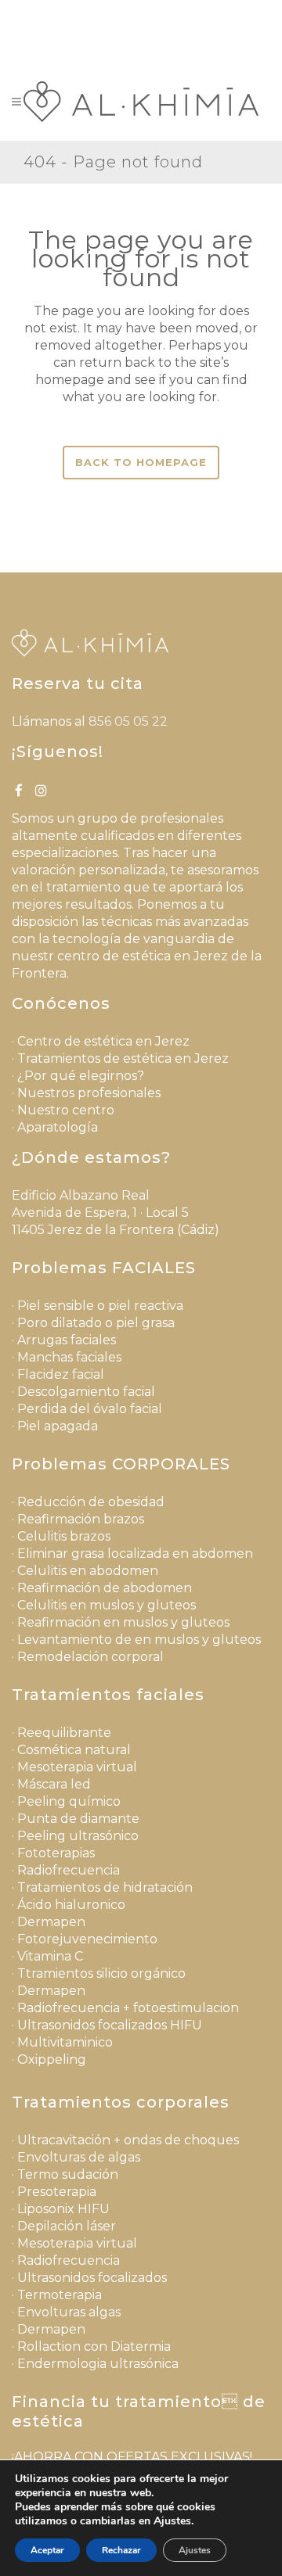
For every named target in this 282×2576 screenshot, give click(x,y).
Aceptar (47, 2550)
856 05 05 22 (179, 13)
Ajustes (195, 2550)
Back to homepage (141, 462)
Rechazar (121, 2550)
